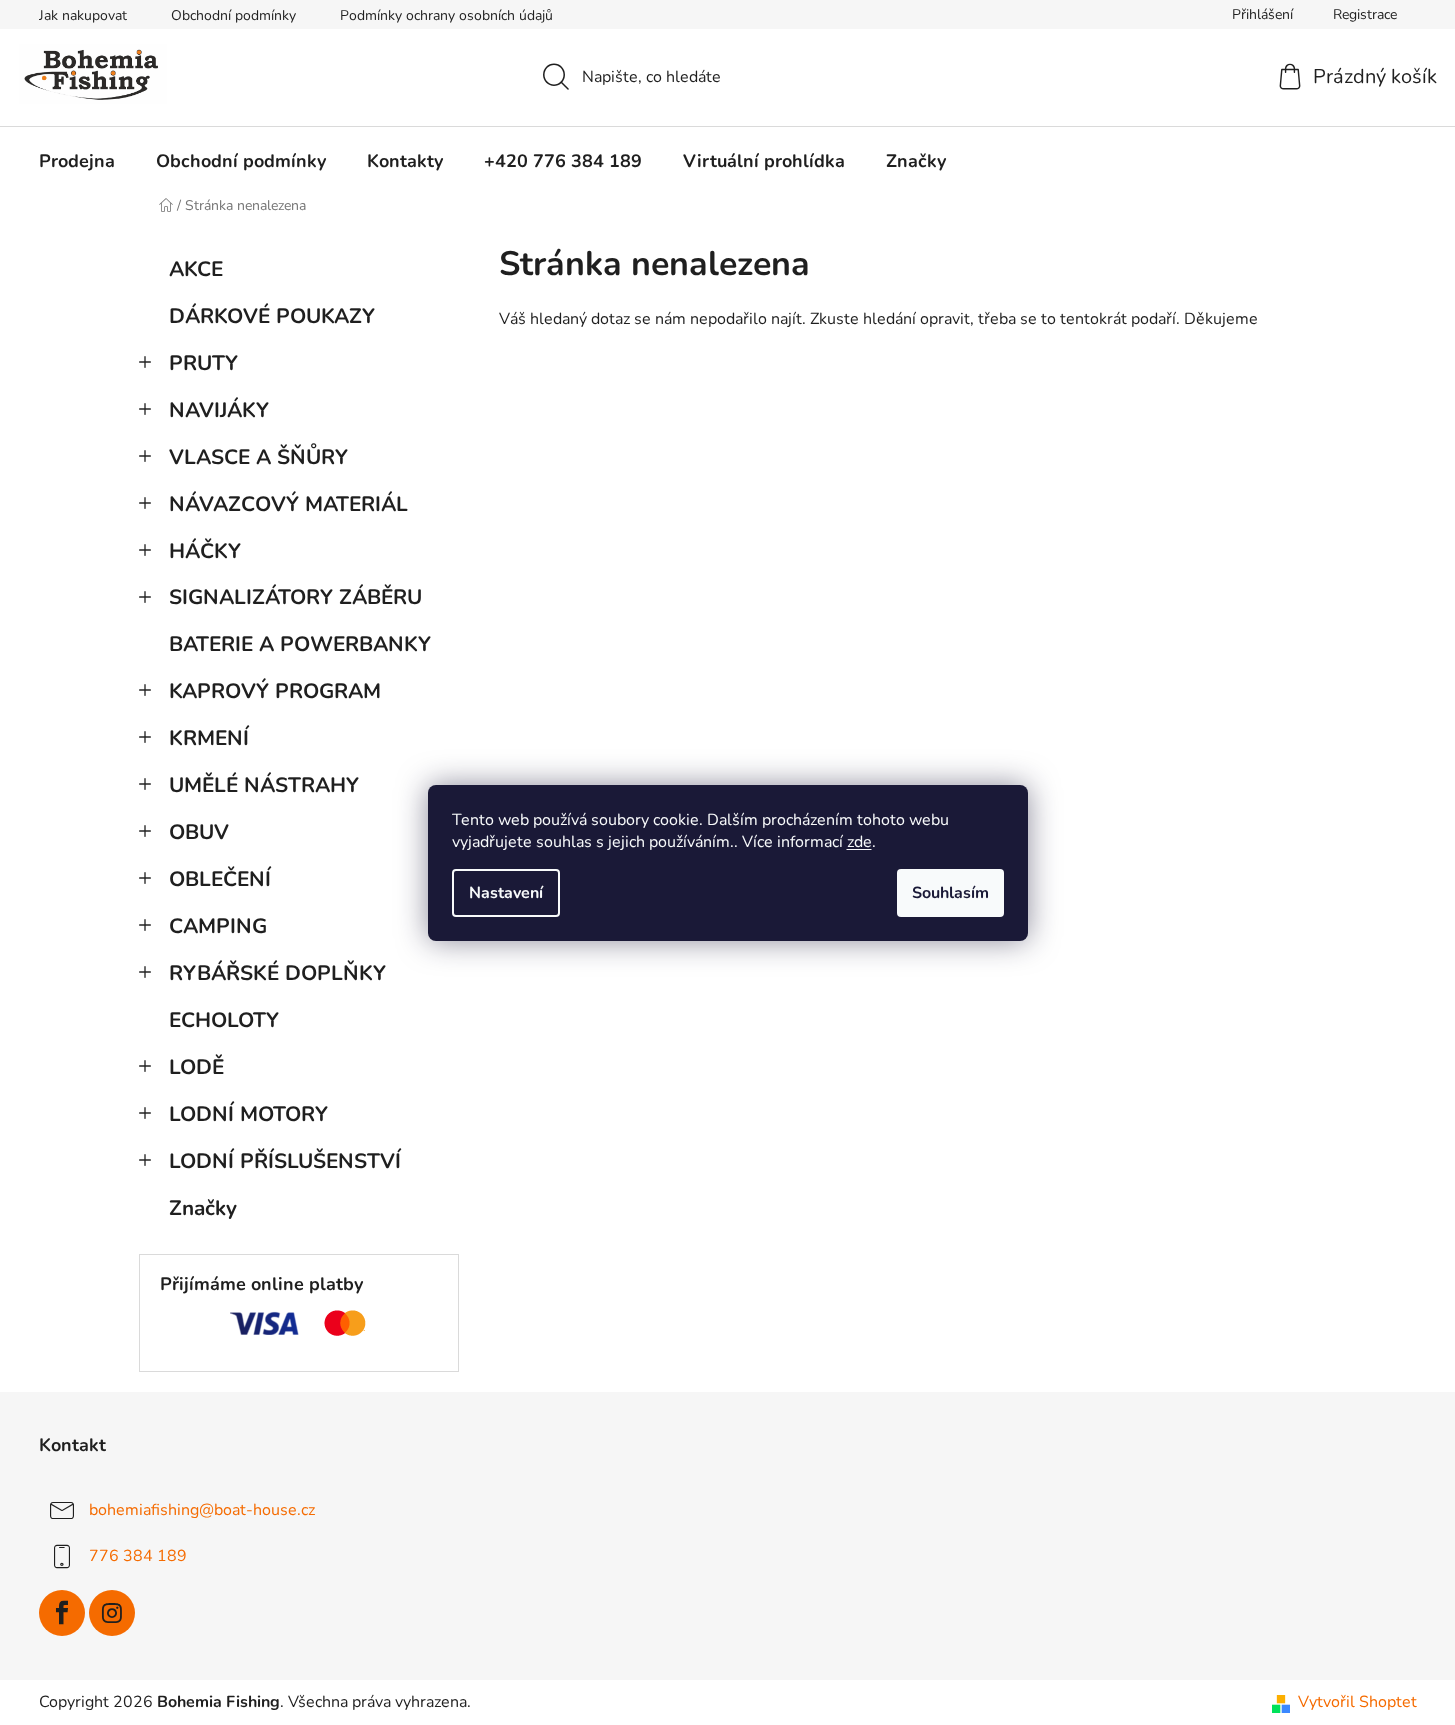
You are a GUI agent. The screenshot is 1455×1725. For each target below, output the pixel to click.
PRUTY (203, 363)
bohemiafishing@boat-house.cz (202, 1510)
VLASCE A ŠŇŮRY (258, 457)
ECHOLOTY (224, 1020)
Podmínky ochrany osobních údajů (446, 15)
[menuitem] (77, 161)
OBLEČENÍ (220, 879)
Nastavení (506, 893)
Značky (203, 1208)
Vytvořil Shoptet (1357, 1702)
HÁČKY (205, 551)
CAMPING (218, 926)
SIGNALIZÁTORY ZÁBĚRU (295, 597)
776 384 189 (138, 1556)
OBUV (199, 832)
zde (859, 842)
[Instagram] (112, 1613)
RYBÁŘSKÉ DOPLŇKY (277, 973)
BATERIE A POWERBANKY (300, 644)
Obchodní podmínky (233, 15)
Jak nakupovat (83, 15)
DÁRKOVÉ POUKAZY (272, 316)
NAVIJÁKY (219, 410)
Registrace (1365, 14)
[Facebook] (62, 1613)
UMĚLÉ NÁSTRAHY (264, 785)
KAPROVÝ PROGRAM (275, 691)
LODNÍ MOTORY (248, 1114)
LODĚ (196, 1067)
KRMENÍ (209, 738)
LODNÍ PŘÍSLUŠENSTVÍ (285, 1161)
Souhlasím (950, 893)
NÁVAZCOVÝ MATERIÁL (288, 504)
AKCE (196, 269)
